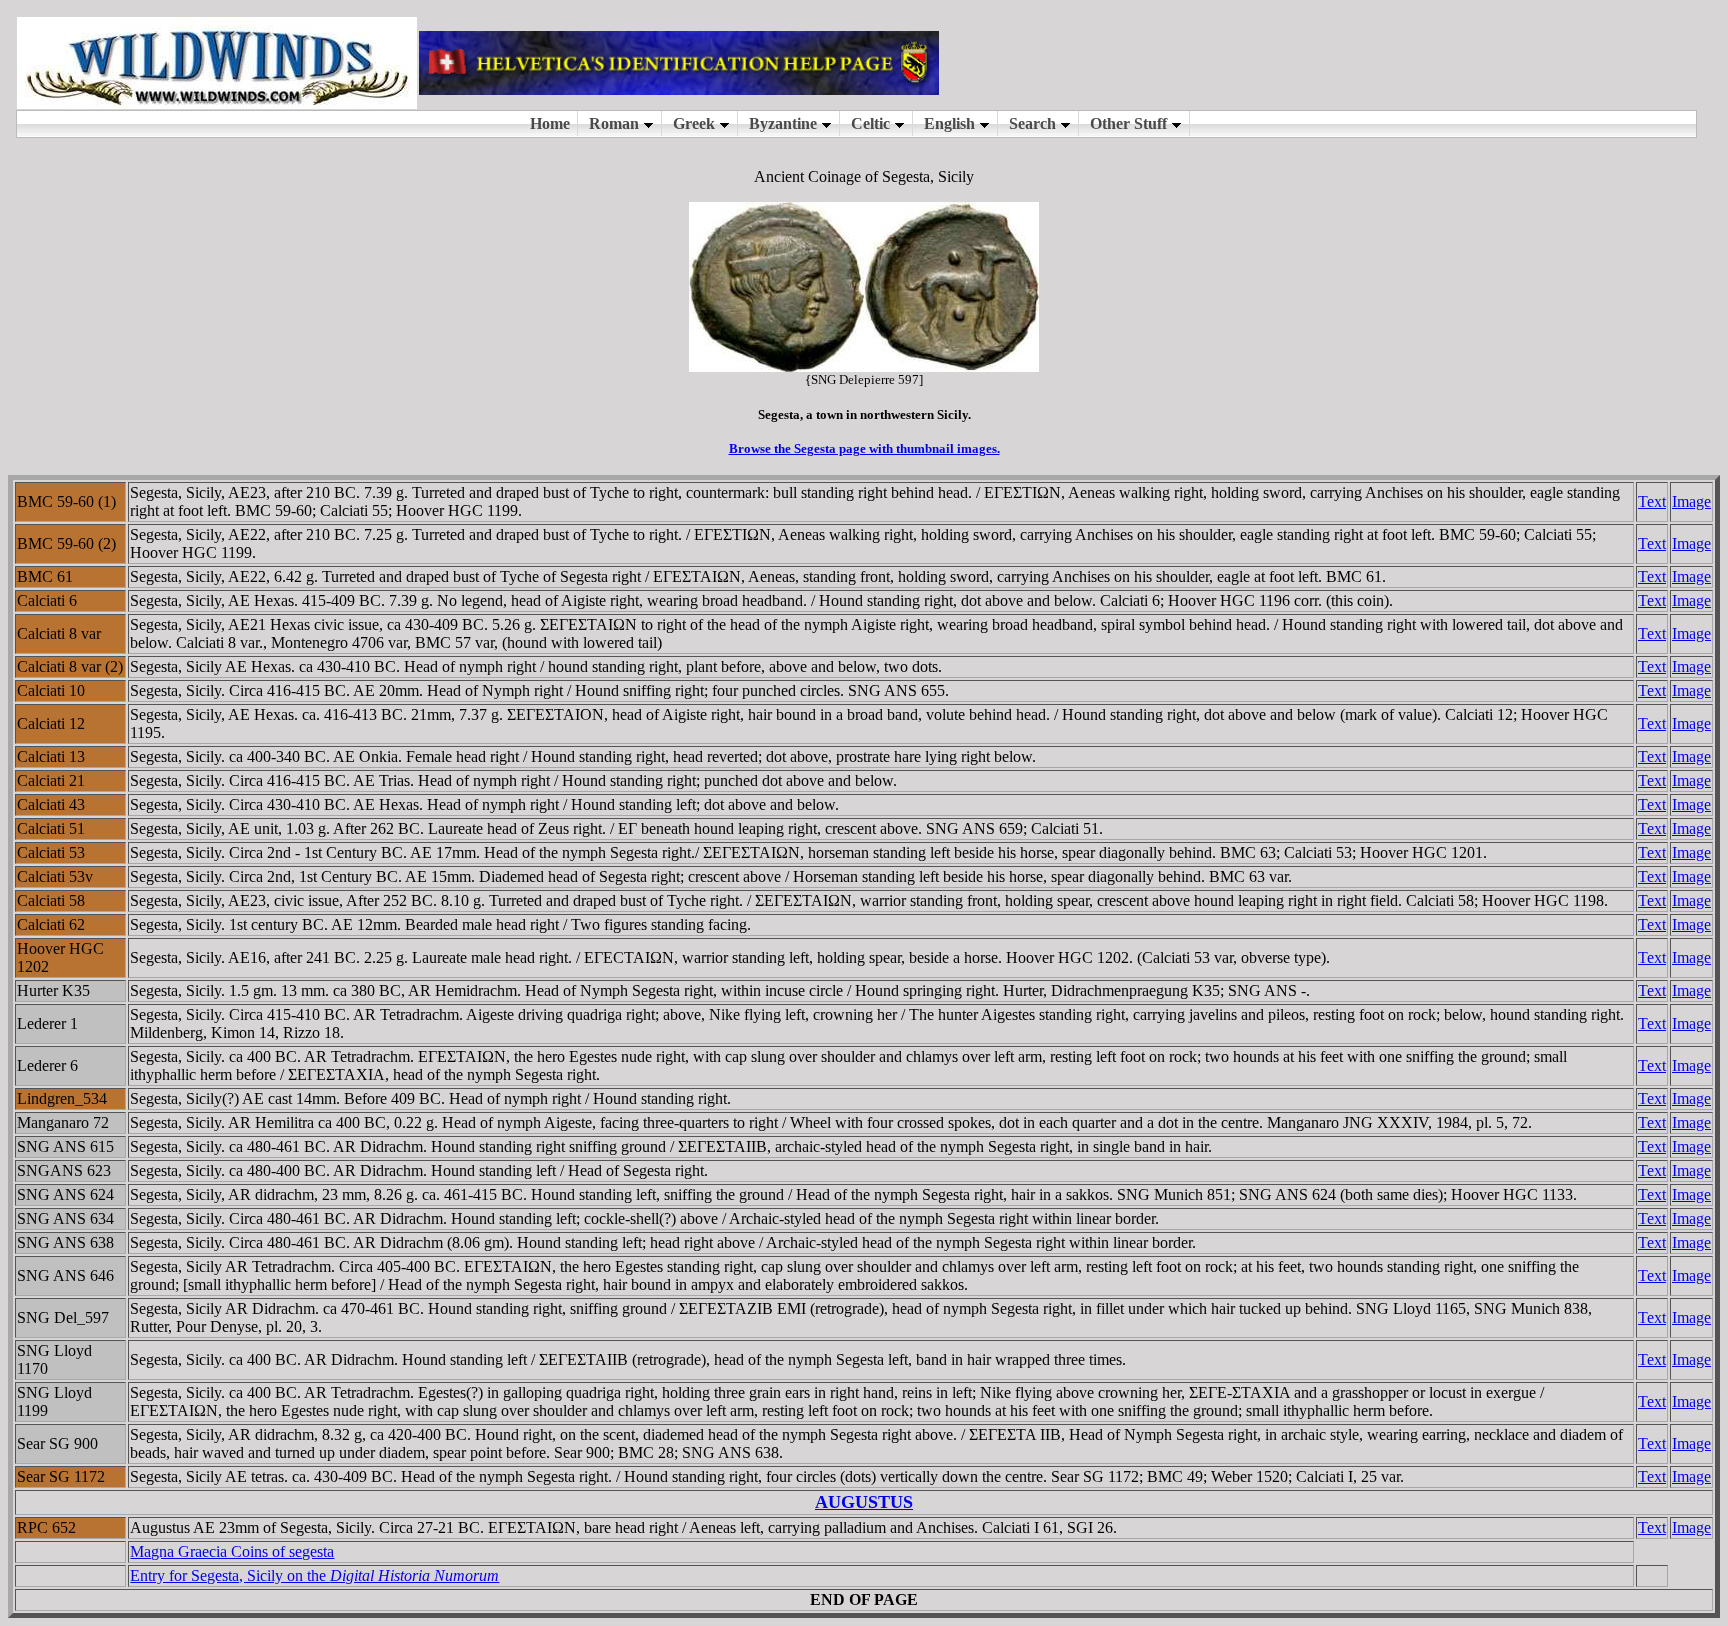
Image (1691, 501)
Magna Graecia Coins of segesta (232, 1551)
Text (1652, 501)
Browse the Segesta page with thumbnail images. (864, 448)
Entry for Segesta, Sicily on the (314, 1575)
